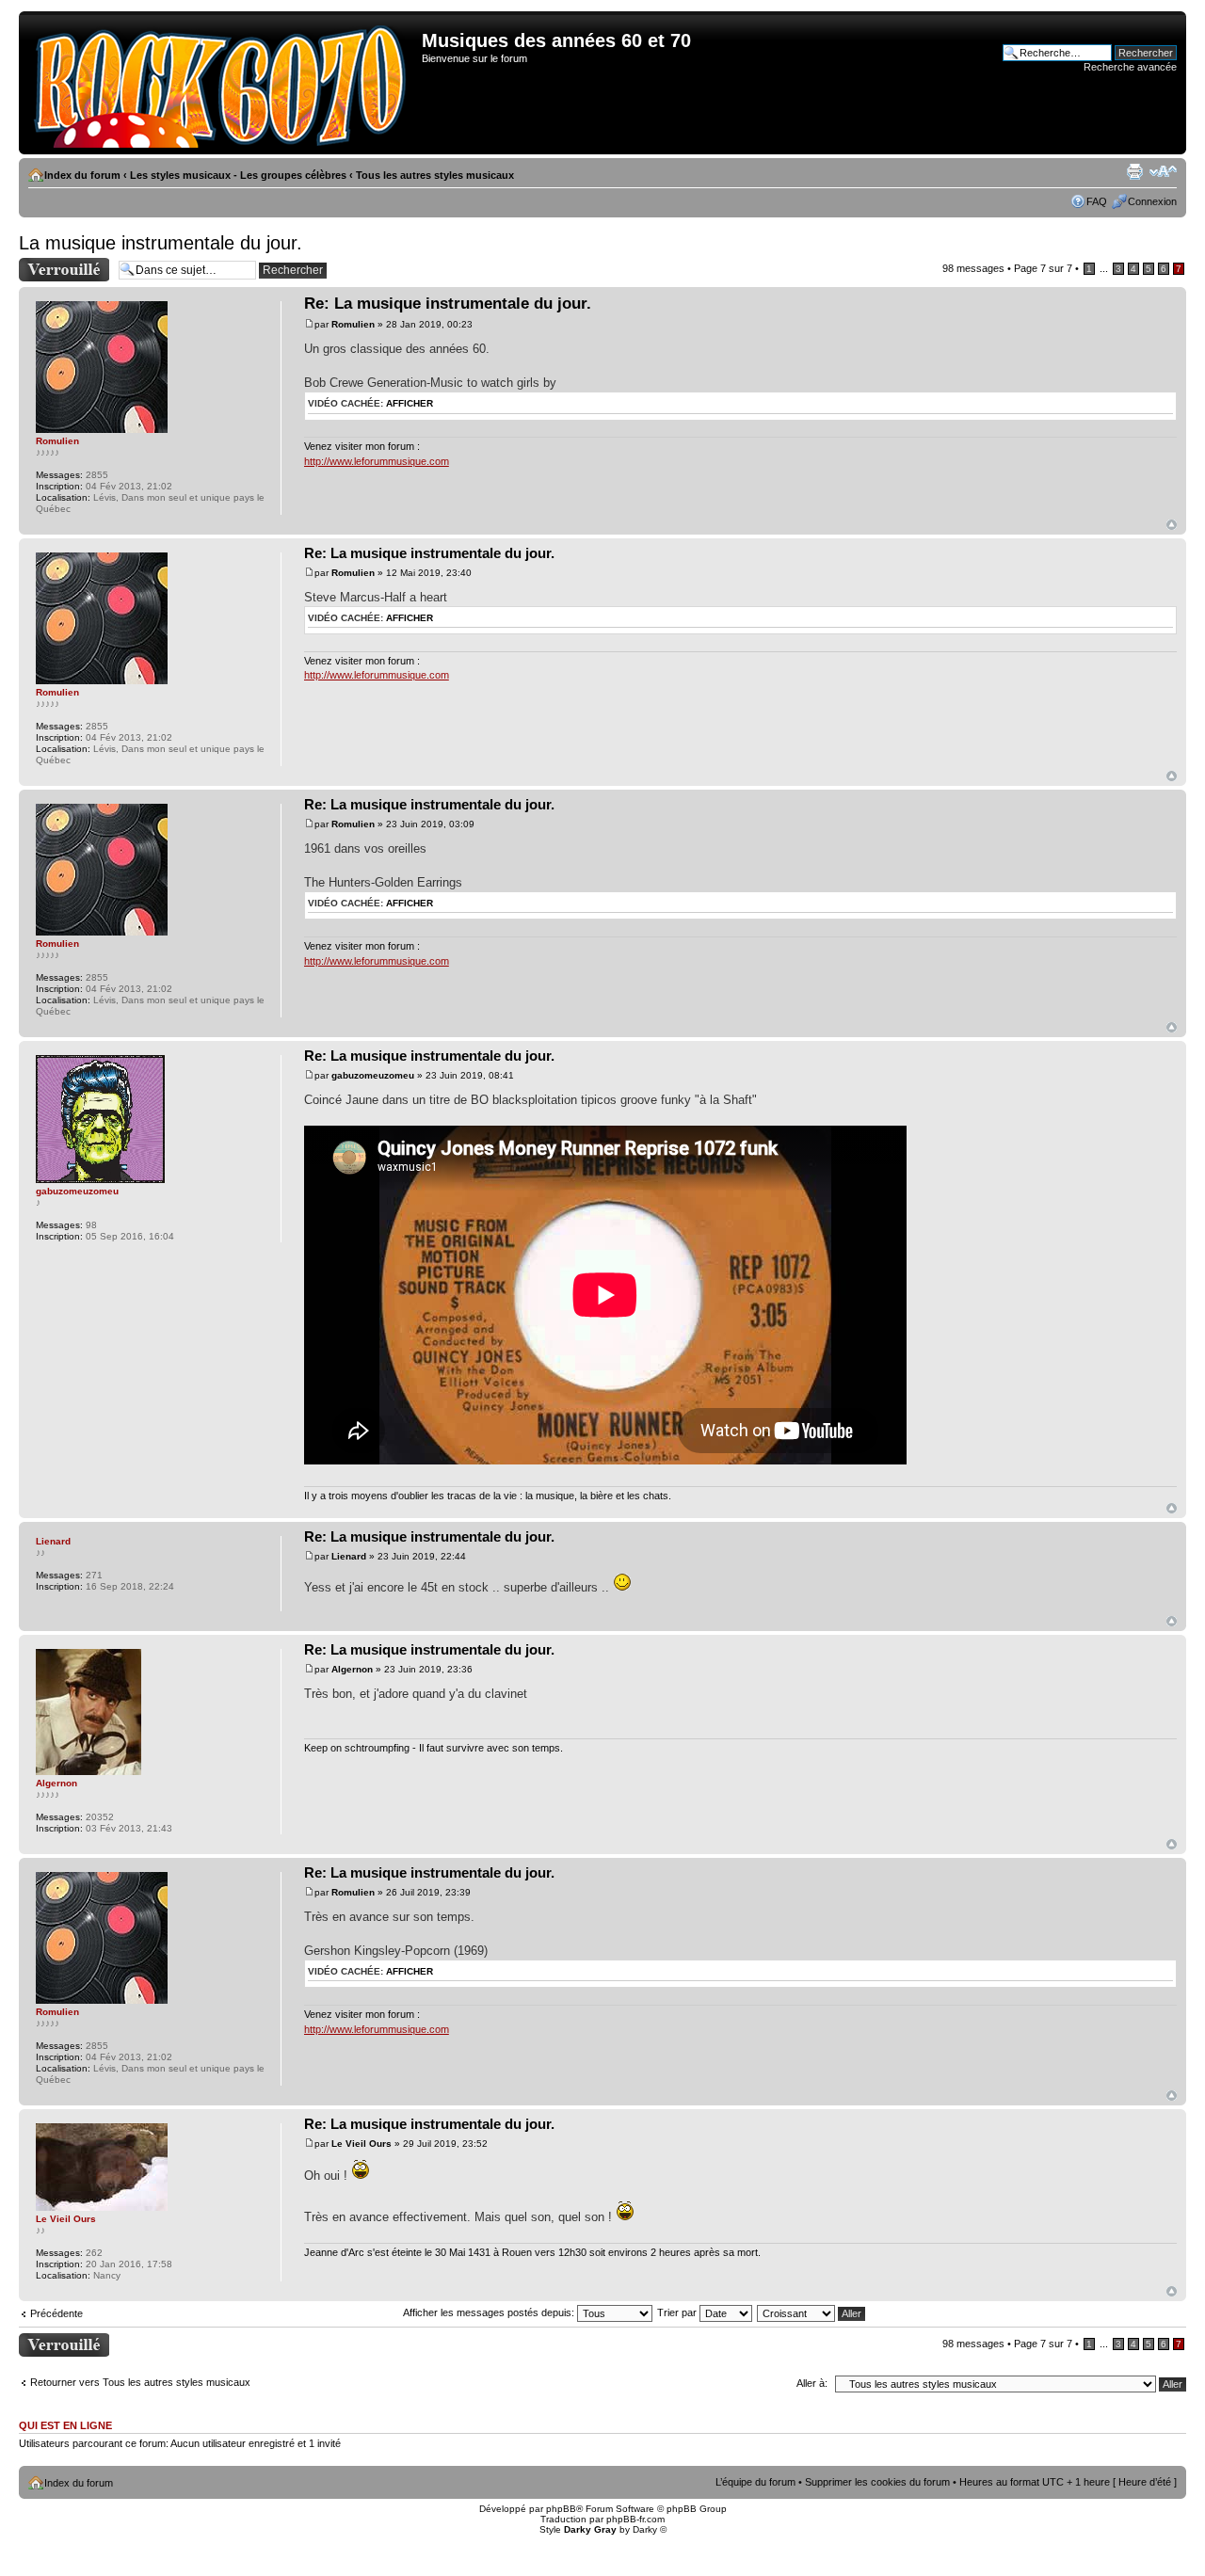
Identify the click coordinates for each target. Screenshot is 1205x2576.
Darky (645, 2529)
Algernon (352, 1669)
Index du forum (82, 175)
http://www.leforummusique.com (377, 461)
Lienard (349, 1556)
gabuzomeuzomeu (373, 1075)
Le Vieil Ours (361, 2144)
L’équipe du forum (755, 2482)
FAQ (1097, 201)
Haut (1172, 525)
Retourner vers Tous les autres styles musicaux (140, 2382)
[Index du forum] (223, 83)
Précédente (56, 2313)
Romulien (353, 324)
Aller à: (812, 2383)
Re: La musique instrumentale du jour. (448, 304)
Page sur (1043, 268)
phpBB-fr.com (635, 2519)
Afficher (410, 403)
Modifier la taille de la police (1163, 171)
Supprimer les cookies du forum (877, 2482)
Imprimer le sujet (1134, 171)
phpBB (561, 2509)
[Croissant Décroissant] (812, 2312)
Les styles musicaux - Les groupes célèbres (238, 175)
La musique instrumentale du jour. (161, 243)
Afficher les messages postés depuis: (490, 2312)
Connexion (1152, 201)
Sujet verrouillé (52, 264)
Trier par (678, 2312)
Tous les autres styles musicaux (435, 175)
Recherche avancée (1130, 67)
